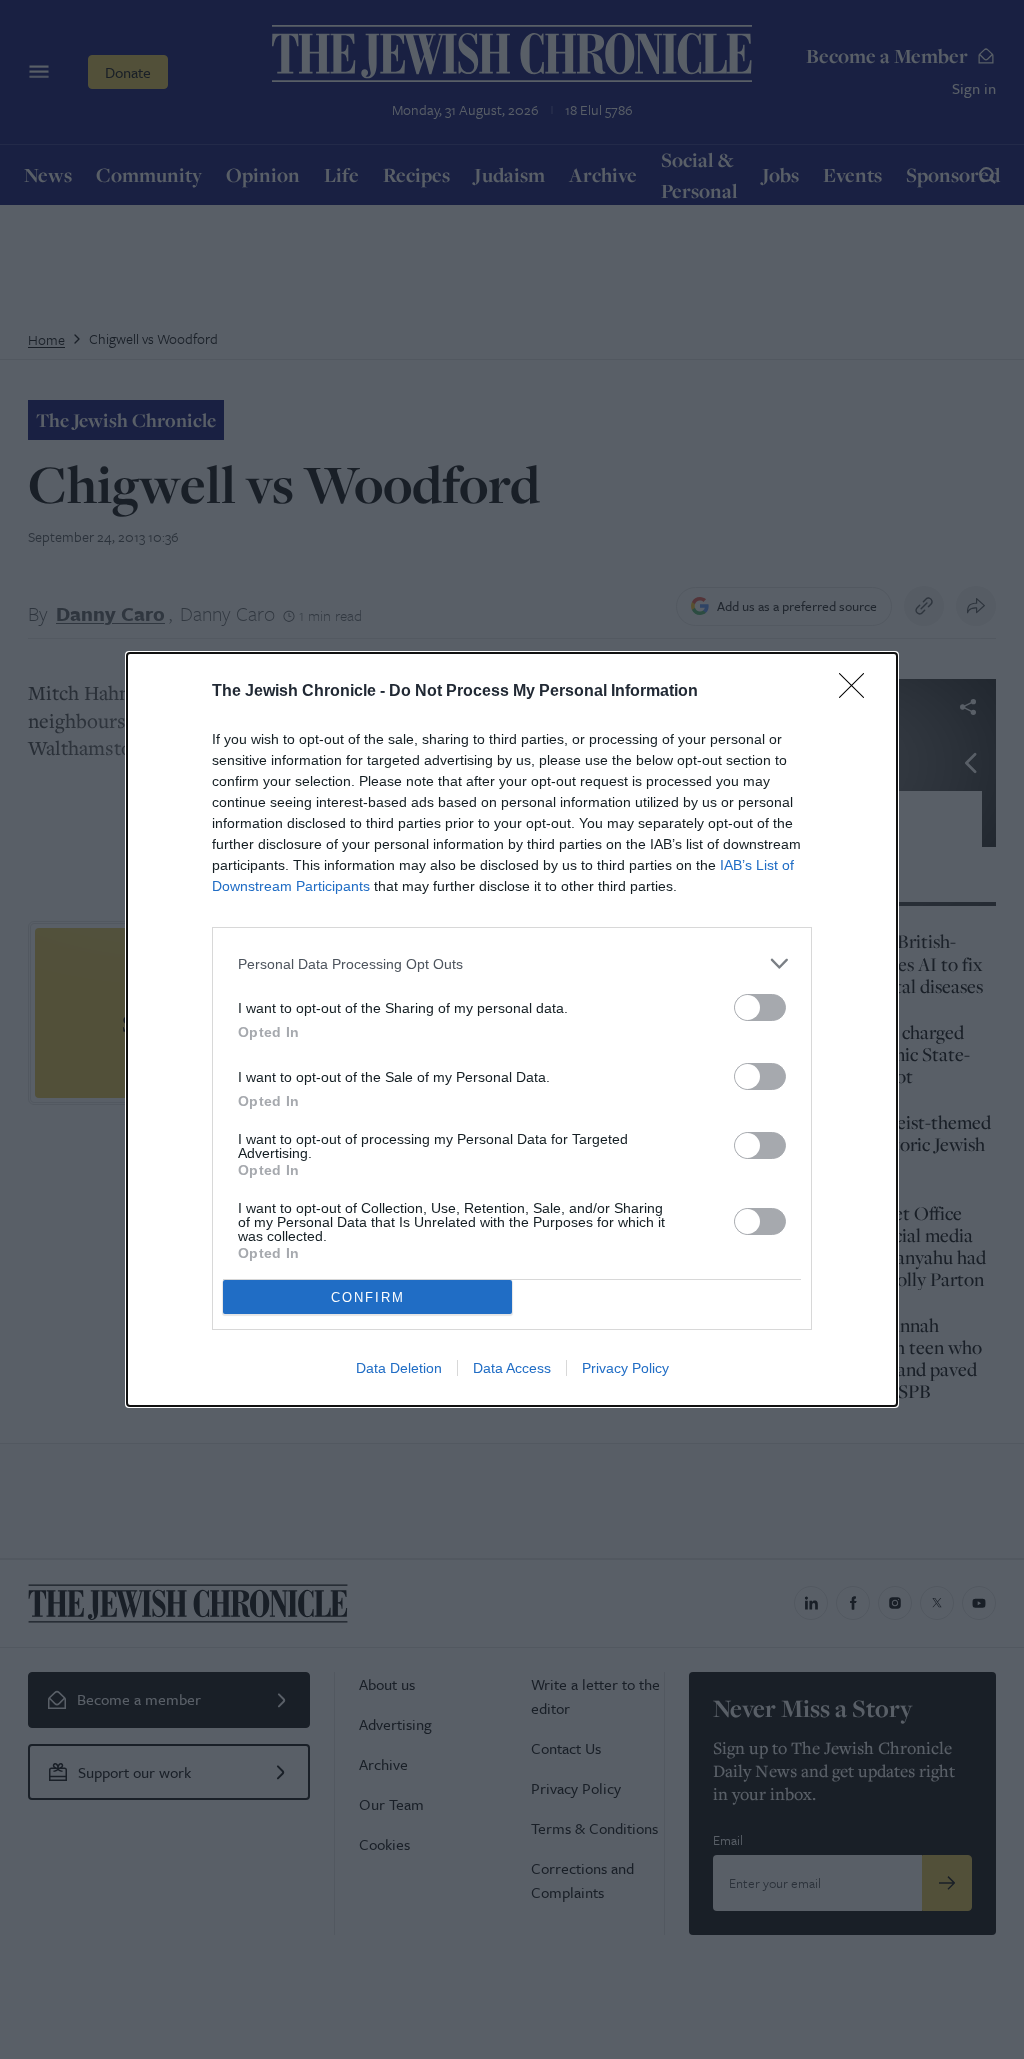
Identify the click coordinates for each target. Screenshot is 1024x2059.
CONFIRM (368, 1297)
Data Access (512, 1368)
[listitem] (512, 963)
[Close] (858, 692)
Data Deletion (399, 1368)
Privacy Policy (625, 1368)
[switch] (760, 1007)
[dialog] (512, 1029)
